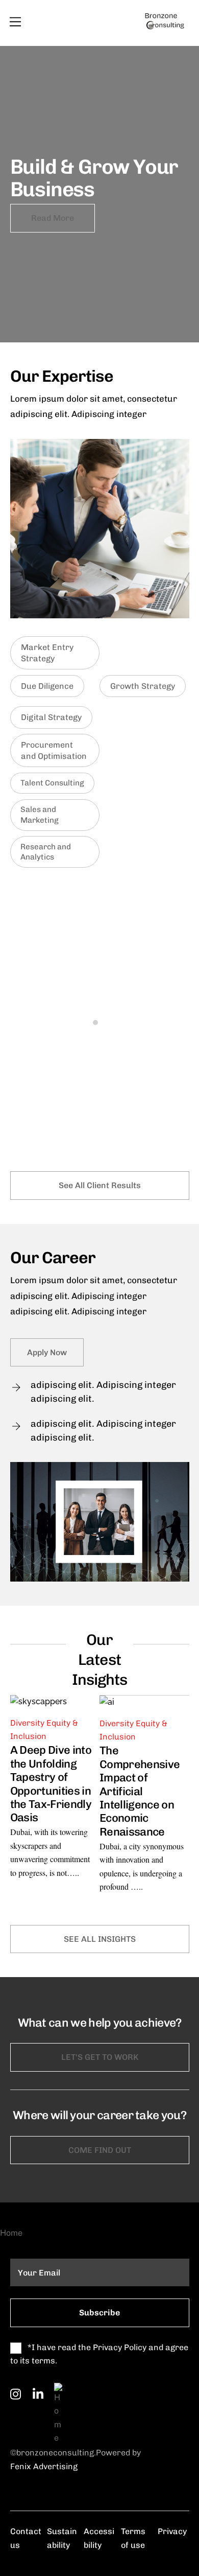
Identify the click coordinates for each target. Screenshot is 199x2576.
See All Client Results (100, 1185)
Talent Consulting (52, 783)
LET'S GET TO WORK (100, 2057)
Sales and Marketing (40, 815)
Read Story (38, 1116)
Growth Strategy (143, 686)
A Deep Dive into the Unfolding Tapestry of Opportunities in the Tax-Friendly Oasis (51, 1784)
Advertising (54, 2466)
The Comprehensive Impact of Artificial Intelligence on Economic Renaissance (140, 1791)
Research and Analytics (46, 852)
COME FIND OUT (100, 2150)
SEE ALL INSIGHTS (100, 1939)
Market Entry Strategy (47, 653)
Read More (53, 218)
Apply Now (47, 1352)
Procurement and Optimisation (54, 750)
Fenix (21, 2466)
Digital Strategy (51, 717)
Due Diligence (47, 686)
